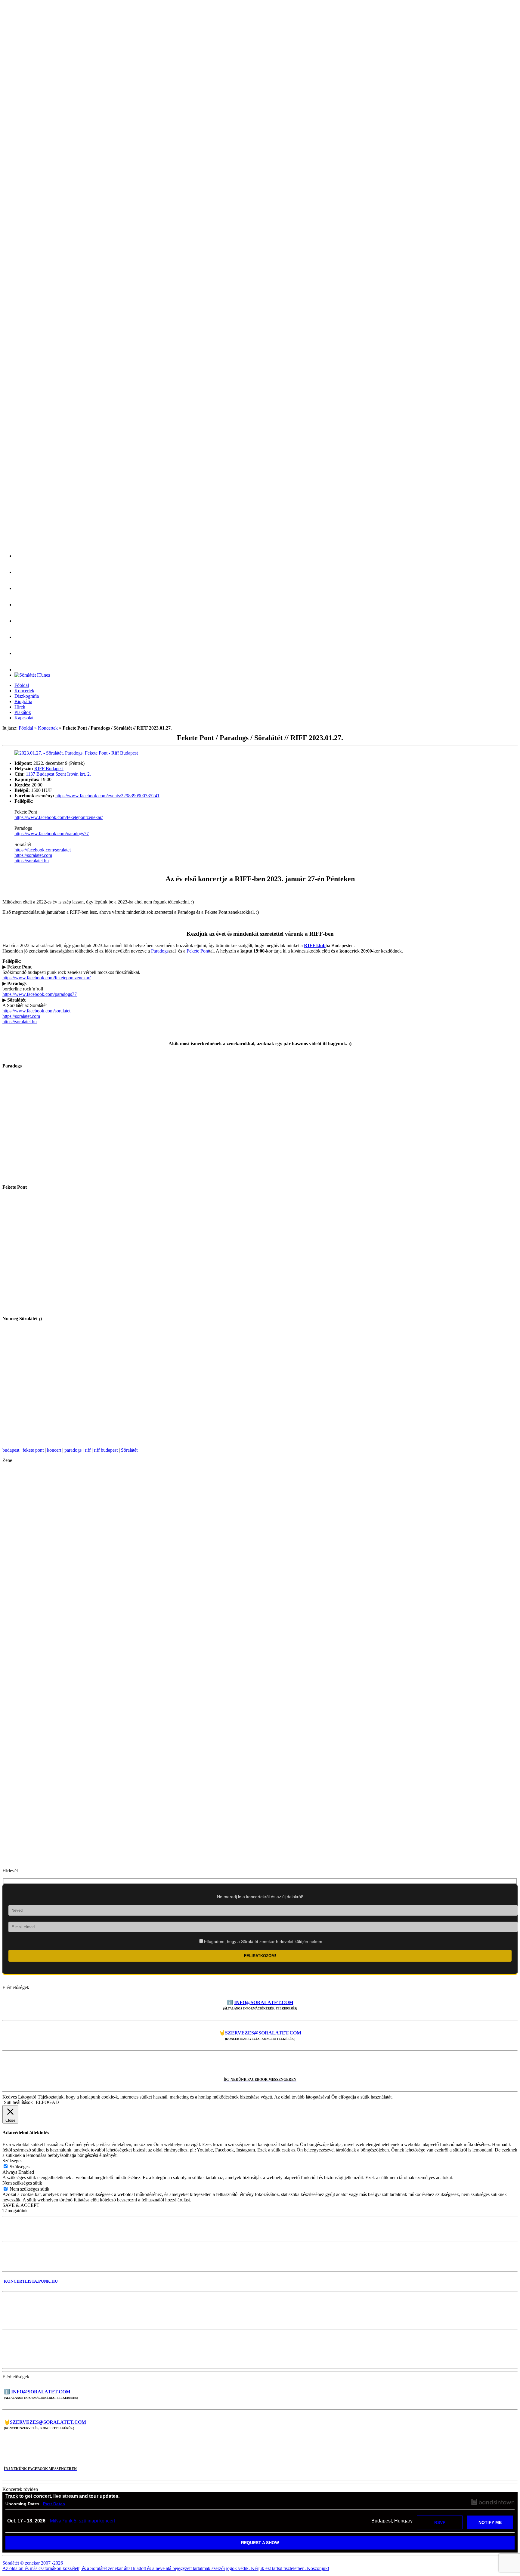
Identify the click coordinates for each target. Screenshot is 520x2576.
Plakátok (23, 712)
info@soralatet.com (264, 2002)
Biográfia (23, 701)
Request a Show (260, 2543)
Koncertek (24, 691)
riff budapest (106, 1450)
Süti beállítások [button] (18, 2102)
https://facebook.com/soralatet (43, 850)
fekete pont (33, 1450)
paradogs (73, 1450)
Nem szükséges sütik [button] (22, 2183)
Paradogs (159, 951)
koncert (54, 1450)
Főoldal (22, 685)
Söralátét (129, 1450)
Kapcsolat (24, 718)
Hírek (20, 707)
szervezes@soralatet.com (263, 2033)
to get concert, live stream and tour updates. (62, 2496)
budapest (11, 1450)
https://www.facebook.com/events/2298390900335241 (107, 796)
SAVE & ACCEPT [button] (21, 2205)
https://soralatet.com (33, 855)
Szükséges (20, 2167)
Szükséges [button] (12, 2161)
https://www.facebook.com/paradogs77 (52, 834)
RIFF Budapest (49, 769)
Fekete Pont (198, 951)
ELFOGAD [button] (47, 2102)
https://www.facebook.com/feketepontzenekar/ (59, 817)
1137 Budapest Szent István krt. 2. (58, 774)
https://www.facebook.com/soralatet (36, 1011)
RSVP (440, 2522)
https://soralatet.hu (32, 861)
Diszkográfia (27, 696)
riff (88, 1450)
